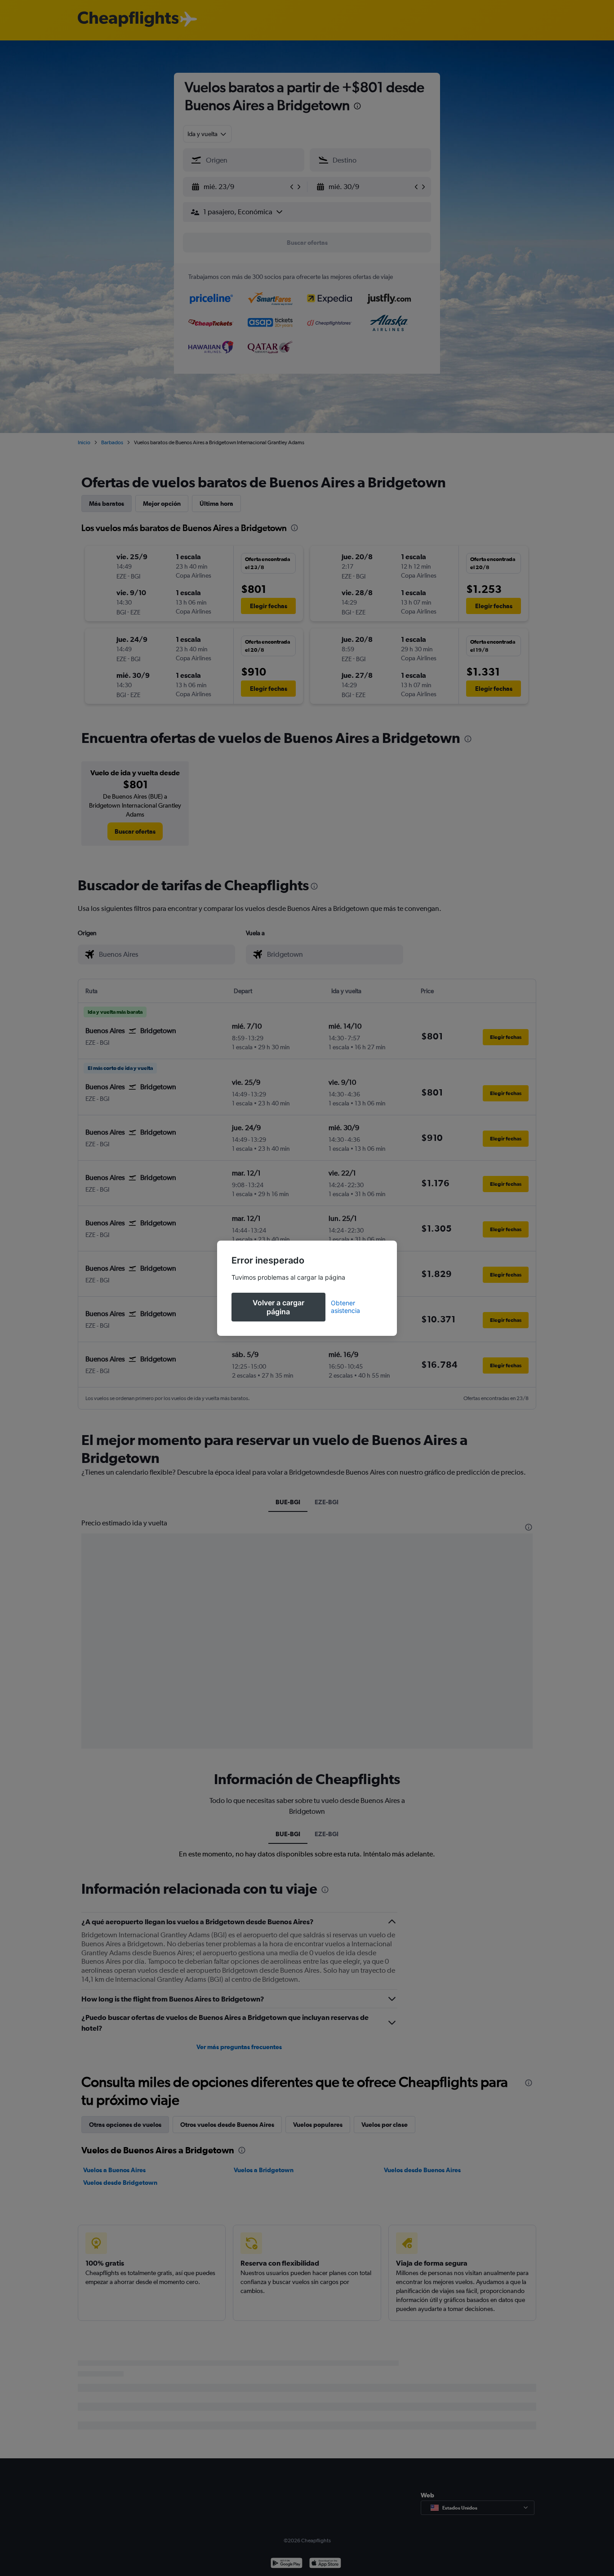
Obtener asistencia (345, 1307)
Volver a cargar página (278, 1307)
